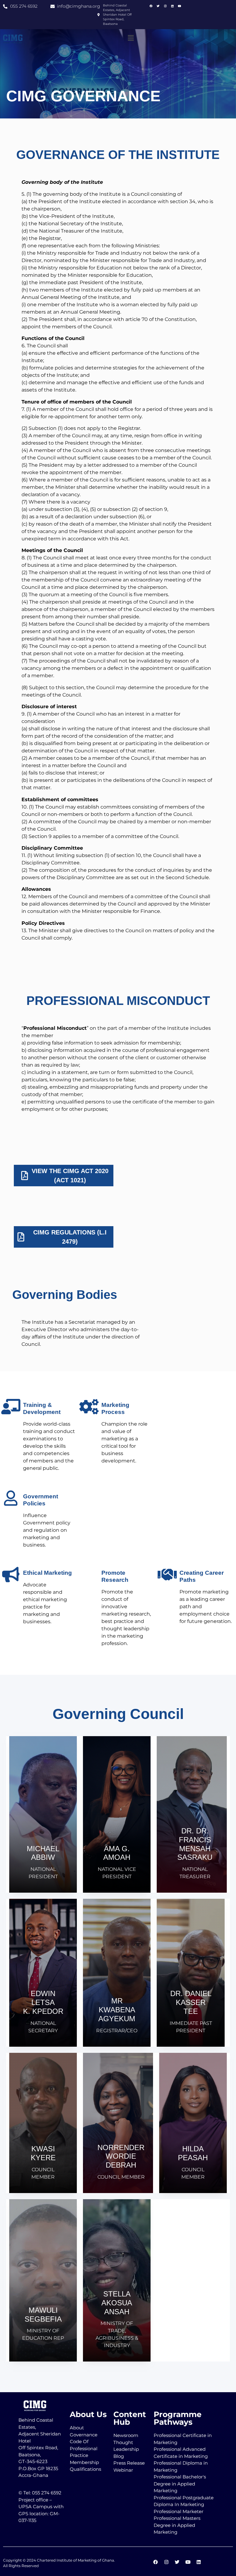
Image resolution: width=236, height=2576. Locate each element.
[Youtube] (179, 6)
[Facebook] (151, 6)
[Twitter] (158, 6)
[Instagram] (165, 6)
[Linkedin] (172, 6)
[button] (131, 38)
